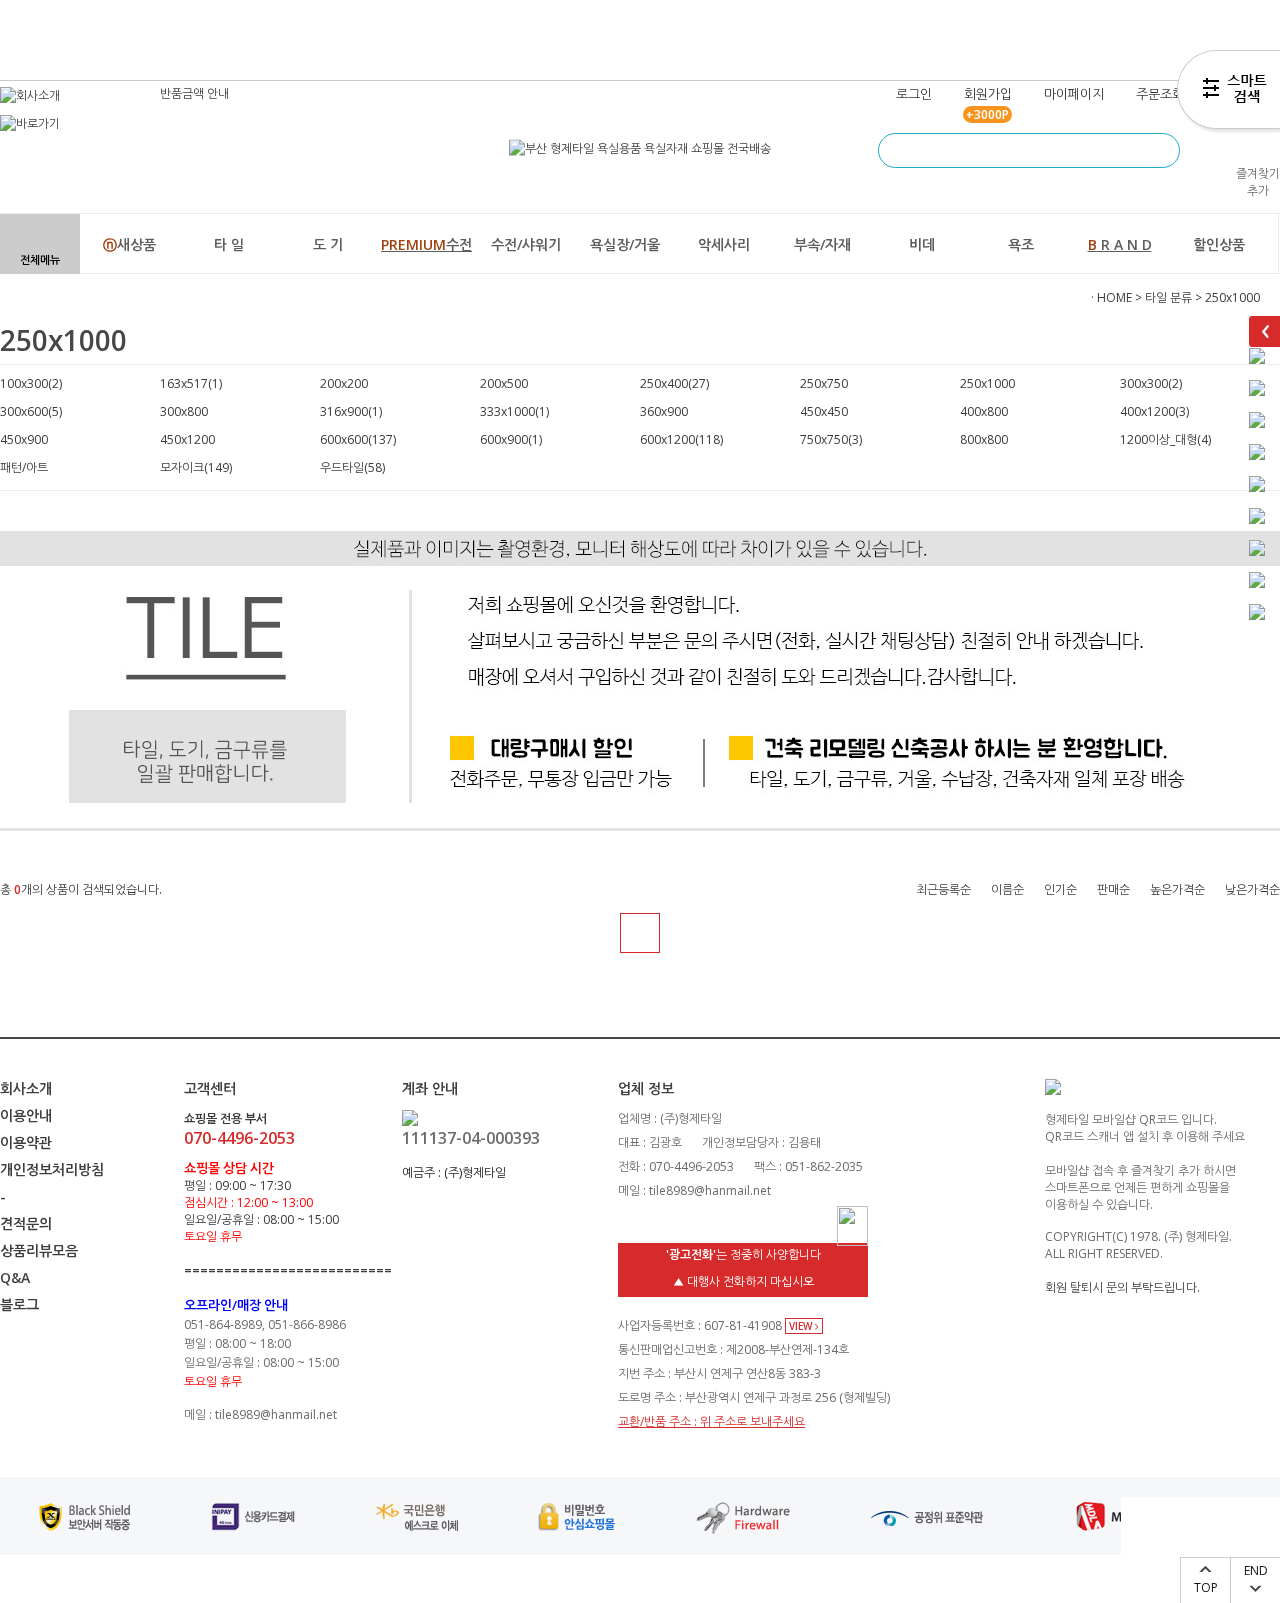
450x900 (24, 439)
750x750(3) (831, 439)
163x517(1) (191, 383)
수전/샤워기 (526, 244)
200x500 (504, 383)
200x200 (344, 383)
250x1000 (1232, 297)
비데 (922, 244)
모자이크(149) (196, 467)
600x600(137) (358, 439)
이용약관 (26, 1142)
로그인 (914, 94)
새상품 (129, 244)
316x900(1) (351, 411)
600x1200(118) (681, 439)
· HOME (1111, 297)
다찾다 (1228, 93)
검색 (1162, 150)
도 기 (328, 244)
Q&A (15, 1277)
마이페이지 (1074, 94)
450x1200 (187, 439)
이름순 (1007, 889)
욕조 (1021, 244)
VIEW (802, 1326)
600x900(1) (511, 439)
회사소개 (26, 1088)
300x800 (184, 411)
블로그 (19, 1304)
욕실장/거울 (625, 244)
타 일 (229, 244)
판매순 (1113, 889)
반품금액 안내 (194, 93)
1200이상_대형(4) (1165, 439)
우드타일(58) (352, 467)
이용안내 (26, 1115)
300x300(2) (1151, 383)
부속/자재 (822, 244)
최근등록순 (943, 889)
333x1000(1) (514, 411)
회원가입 (988, 94)
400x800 (984, 411)
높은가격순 (1177, 889)
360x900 (664, 411)
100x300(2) (31, 383)
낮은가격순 (1252, 889)
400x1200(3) (1154, 411)
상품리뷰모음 (39, 1250)
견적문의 (26, 1223)
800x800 (984, 439)
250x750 (824, 383)
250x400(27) (674, 383)
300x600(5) (31, 411)
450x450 (824, 411)
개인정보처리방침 (52, 1169)
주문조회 (1160, 94)
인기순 (1060, 889)
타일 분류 (1168, 297)
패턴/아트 (24, 467)
